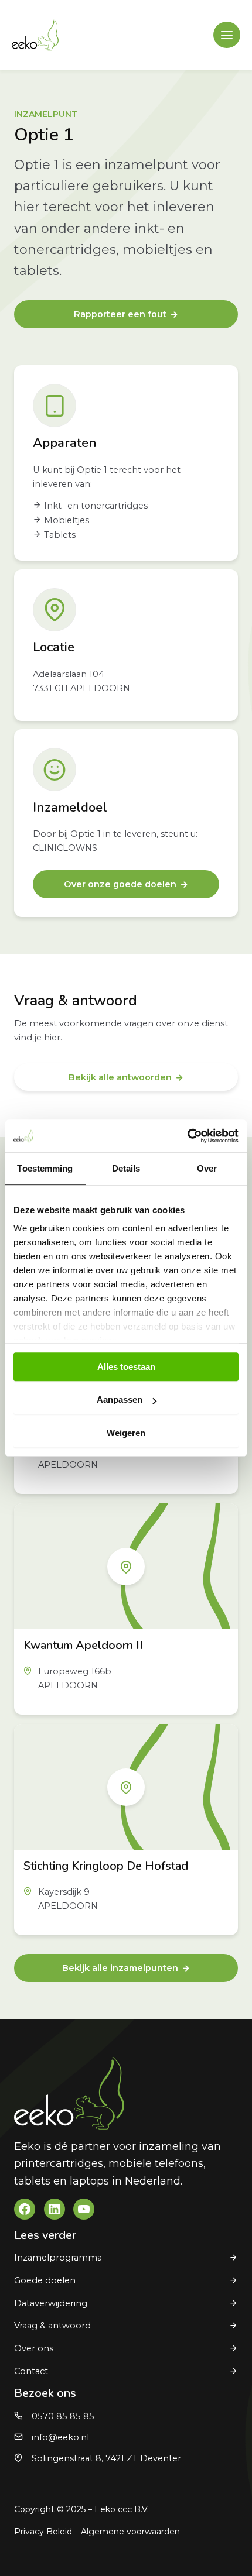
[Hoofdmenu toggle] (227, 35)
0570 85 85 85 (63, 2416)
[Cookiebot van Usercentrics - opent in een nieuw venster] (187, 1136)
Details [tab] (126, 1168)
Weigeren (126, 1433)
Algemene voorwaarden (130, 2532)
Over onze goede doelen (120, 884)
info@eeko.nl (60, 2437)
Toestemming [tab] (45, 1168)
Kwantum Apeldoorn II (83, 1645)
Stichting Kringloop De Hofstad (106, 1866)
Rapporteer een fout (120, 314)
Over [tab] (207, 1168)
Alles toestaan (126, 1367)
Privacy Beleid (43, 2532)
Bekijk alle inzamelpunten (120, 1968)
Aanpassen (120, 1399)
